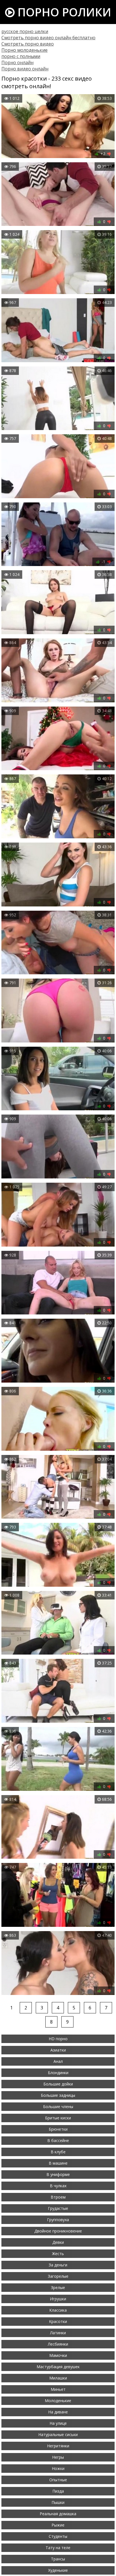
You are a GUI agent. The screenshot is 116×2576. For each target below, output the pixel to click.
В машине (58, 2163)
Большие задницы (58, 2095)
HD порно (58, 2039)
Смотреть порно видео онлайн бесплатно (48, 38)
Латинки (58, 2333)
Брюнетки (58, 2129)
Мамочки (58, 2355)
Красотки (58, 2321)
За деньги (58, 2265)
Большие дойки (58, 2084)
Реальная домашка (58, 2514)
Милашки (58, 2378)
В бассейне (58, 2140)
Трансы (58, 2559)
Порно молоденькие (24, 50)
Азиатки (58, 2050)
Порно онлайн (17, 62)
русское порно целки (25, 31)
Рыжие (58, 2525)
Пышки (58, 2502)
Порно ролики (63, 12)
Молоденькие (58, 2401)
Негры (58, 2457)
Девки (58, 2242)
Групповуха (58, 2220)
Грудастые (58, 2208)
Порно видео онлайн (25, 69)
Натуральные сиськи (58, 2434)
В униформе (58, 2174)
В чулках (58, 2186)
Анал (58, 2061)
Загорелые (58, 2276)
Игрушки (58, 2299)
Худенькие (58, 2570)
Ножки (58, 2468)
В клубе (58, 2152)
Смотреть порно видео (28, 44)
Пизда (58, 2491)
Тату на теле (58, 2548)
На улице (58, 2423)
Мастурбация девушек (58, 2367)
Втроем (58, 2197)
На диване (58, 2412)
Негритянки (58, 2446)
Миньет (58, 2389)
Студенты (58, 2536)
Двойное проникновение (58, 2231)
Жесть (58, 2254)
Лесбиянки (58, 2344)
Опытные (58, 2480)
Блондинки (58, 2073)
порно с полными (21, 56)
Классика (58, 2310)
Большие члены (58, 2107)
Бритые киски (58, 2118)
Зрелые (58, 2287)
